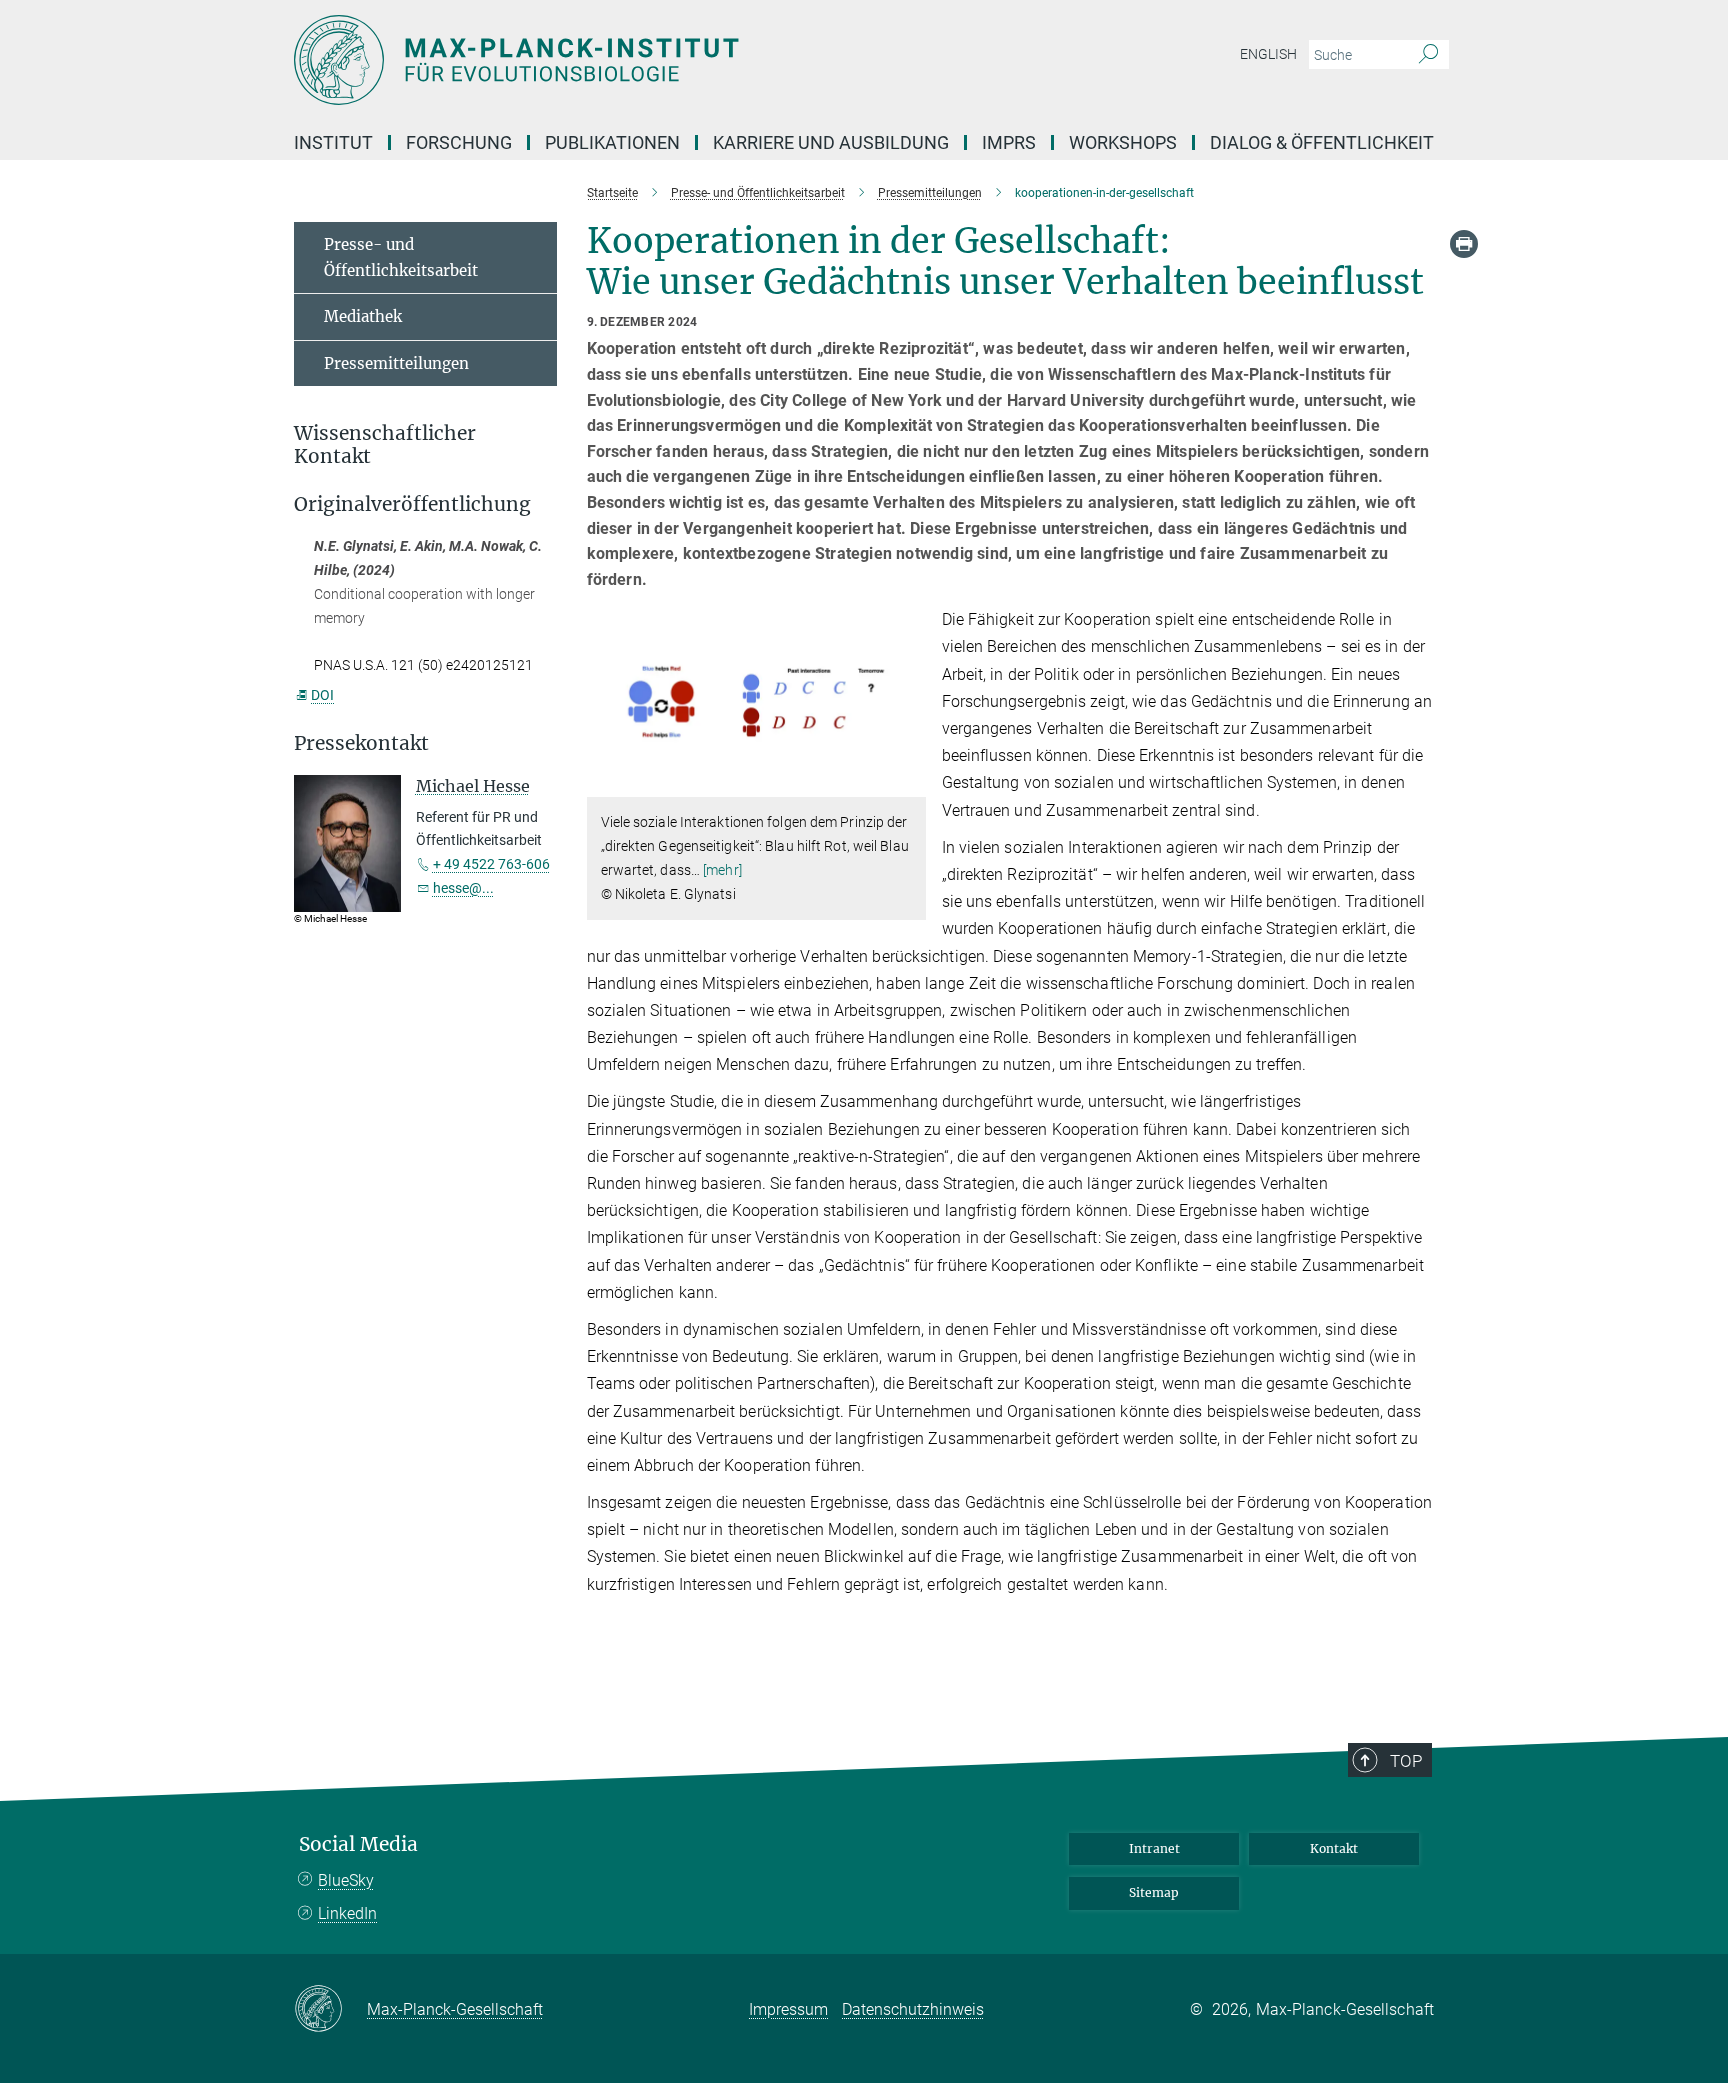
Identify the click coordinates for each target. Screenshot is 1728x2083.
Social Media (358, 1844)
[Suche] (1428, 55)
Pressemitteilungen (396, 363)
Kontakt (1334, 1848)
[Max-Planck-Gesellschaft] (330, 2010)
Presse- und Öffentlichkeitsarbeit (401, 257)
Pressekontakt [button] (361, 743)
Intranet (1154, 1848)
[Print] (1464, 244)
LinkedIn (347, 1913)
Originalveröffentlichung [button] (412, 504)
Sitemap (1154, 1892)
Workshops (1123, 142)
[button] (908, 782)
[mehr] (722, 870)
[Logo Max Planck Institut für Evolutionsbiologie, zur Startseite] (669, 60)
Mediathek (363, 316)
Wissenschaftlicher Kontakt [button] (385, 445)
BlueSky (346, 1880)
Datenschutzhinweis (913, 2009)
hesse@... (463, 888)
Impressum (788, 2009)
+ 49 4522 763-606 (491, 864)
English (1268, 54)
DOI (322, 695)
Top (1406, 1761)
